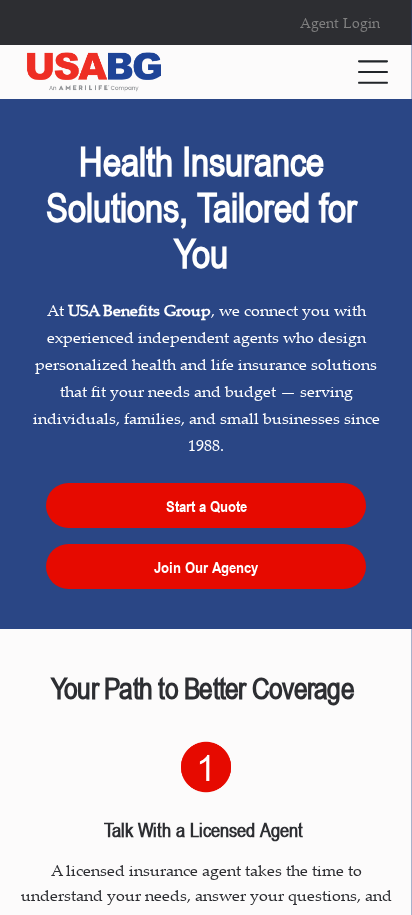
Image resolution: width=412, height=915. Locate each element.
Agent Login (340, 22)
